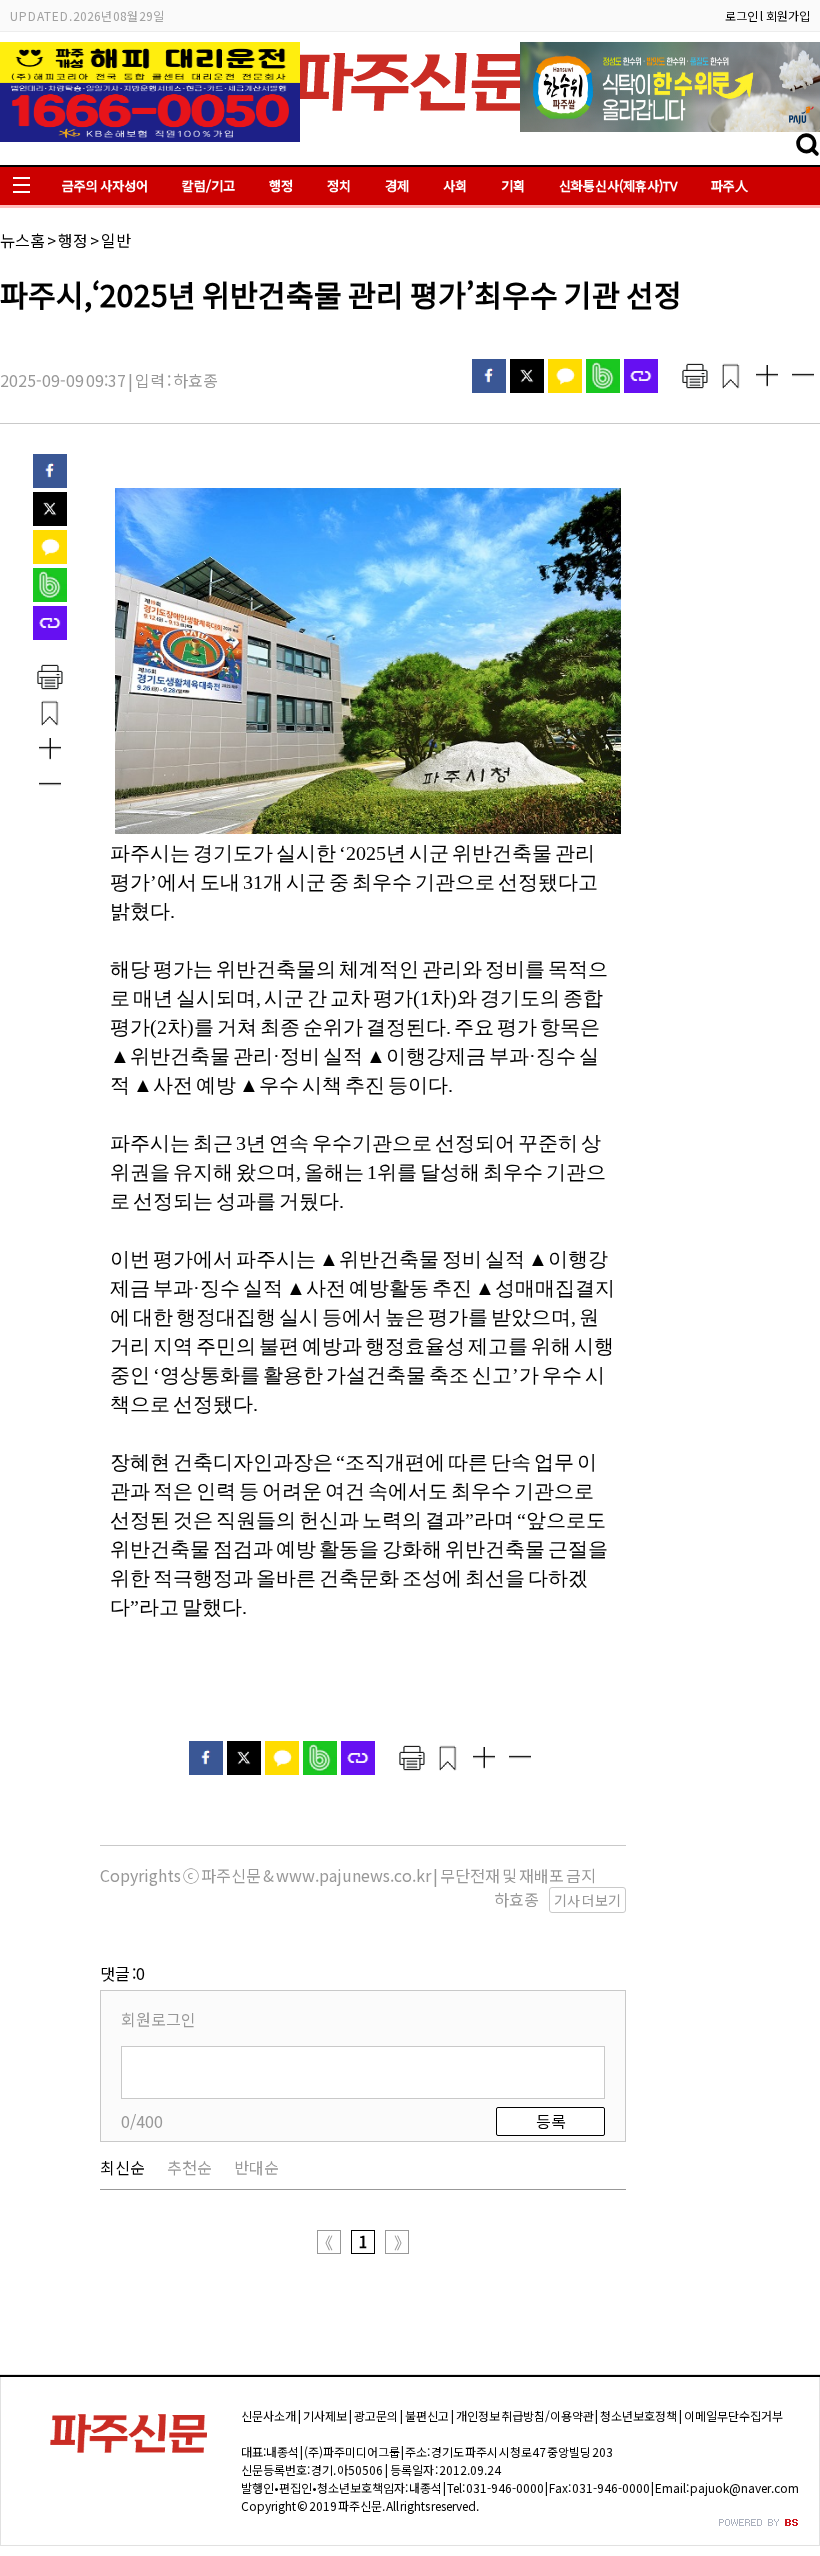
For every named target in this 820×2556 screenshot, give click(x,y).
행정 (281, 185)
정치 (339, 185)
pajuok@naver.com (744, 2487)
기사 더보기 (587, 1900)
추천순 (189, 2167)
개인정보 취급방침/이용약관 (525, 2415)
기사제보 (325, 2415)
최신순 (122, 2167)
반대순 (256, 2167)
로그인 (741, 15)
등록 (551, 2121)
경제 (397, 185)
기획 (513, 185)
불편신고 (427, 2415)
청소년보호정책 (638, 2415)
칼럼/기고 (208, 185)
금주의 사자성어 (105, 185)
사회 (455, 185)
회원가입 (788, 15)
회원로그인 (158, 2019)
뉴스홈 (22, 240)
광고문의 (376, 2415)
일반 (116, 240)
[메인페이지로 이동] (410, 116)
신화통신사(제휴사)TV (618, 185)
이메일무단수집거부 (733, 2415)
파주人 (729, 185)
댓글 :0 (122, 1973)
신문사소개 (268, 2415)
